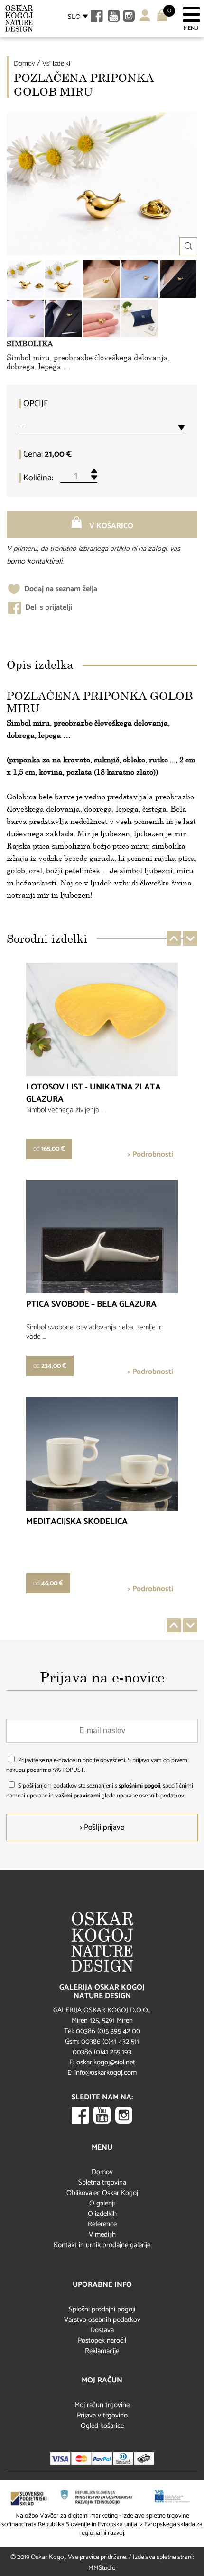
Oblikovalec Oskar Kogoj (102, 2193)
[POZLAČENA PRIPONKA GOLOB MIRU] (25, 279)
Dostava (102, 2330)
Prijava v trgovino (102, 2415)
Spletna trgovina (102, 2182)
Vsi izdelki (56, 64)
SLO (74, 17)
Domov (24, 64)
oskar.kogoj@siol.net (106, 2062)
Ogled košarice (102, 2426)
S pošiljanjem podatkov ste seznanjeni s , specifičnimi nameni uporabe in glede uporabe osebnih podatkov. (100, 1791)
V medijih (102, 2235)
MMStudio (102, 2568)
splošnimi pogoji (139, 1786)
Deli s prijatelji (48, 607)
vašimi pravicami (78, 1796)
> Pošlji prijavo (102, 1828)
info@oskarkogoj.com (106, 2073)
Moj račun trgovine (102, 2405)
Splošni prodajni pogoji (102, 2309)
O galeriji (102, 2203)
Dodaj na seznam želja (60, 589)
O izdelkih (102, 2214)
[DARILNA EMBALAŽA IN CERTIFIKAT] (140, 319)
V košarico (110, 526)
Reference (102, 2224)
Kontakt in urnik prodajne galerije (102, 2245)
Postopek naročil (102, 2341)
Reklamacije (102, 2351)
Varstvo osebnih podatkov (102, 2320)
